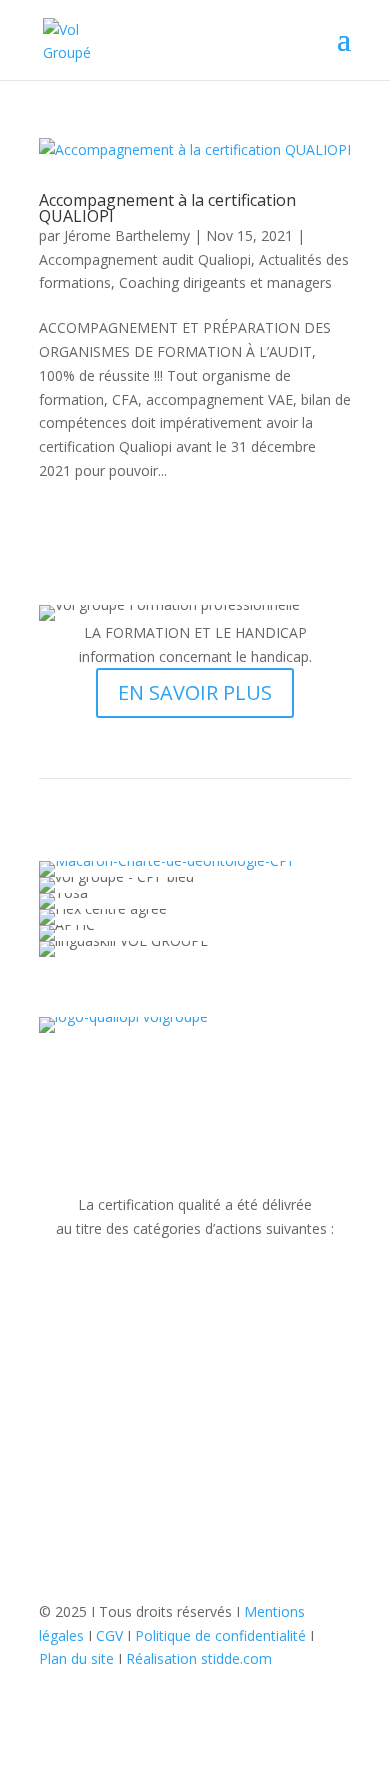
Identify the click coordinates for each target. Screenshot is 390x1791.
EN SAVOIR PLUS (195, 692)
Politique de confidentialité (220, 1635)
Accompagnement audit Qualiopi (145, 259)
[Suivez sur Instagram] (195, 1687)
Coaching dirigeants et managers (225, 282)
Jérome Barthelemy (127, 235)
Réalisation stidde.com (199, 1658)
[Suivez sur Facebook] (155, 1687)
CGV (109, 1635)
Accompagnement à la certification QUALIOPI (167, 208)
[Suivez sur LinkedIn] (235, 1687)
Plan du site (76, 1658)
